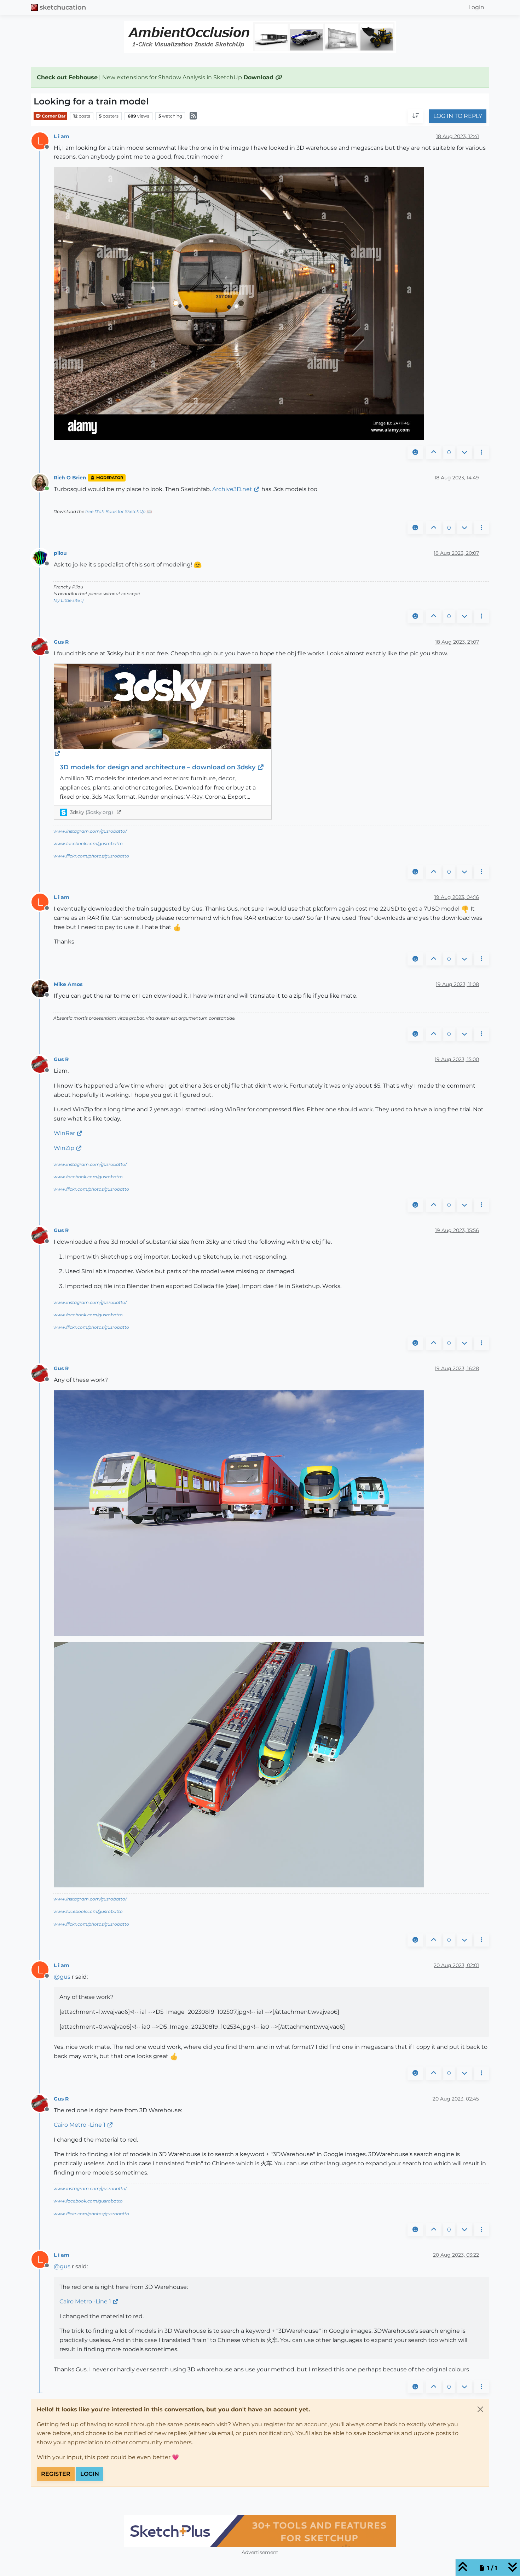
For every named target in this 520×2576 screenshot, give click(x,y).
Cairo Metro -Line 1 (80, 2125)
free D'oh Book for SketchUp (115, 511)
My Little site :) (68, 600)
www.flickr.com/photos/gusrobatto (91, 856)
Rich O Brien (70, 478)
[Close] (480, 2409)
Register (56, 2474)
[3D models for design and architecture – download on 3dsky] (163, 711)
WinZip (64, 1148)
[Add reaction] (415, 452)
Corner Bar (53, 116)
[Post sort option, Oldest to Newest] (416, 116)
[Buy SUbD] (260, 2531)
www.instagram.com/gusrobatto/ (90, 831)
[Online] (43, 482)
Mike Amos (68, 984)
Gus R (61, 642)
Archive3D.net (232, 489)
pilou (60, 553)
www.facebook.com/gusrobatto (88, 844)
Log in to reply (458, 116)
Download (259, 77)
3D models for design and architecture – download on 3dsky (158, 767)
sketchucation (63, 7)
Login (90, 2474)
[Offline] (43, 557)
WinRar (64, 1133)
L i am (62, 136)
